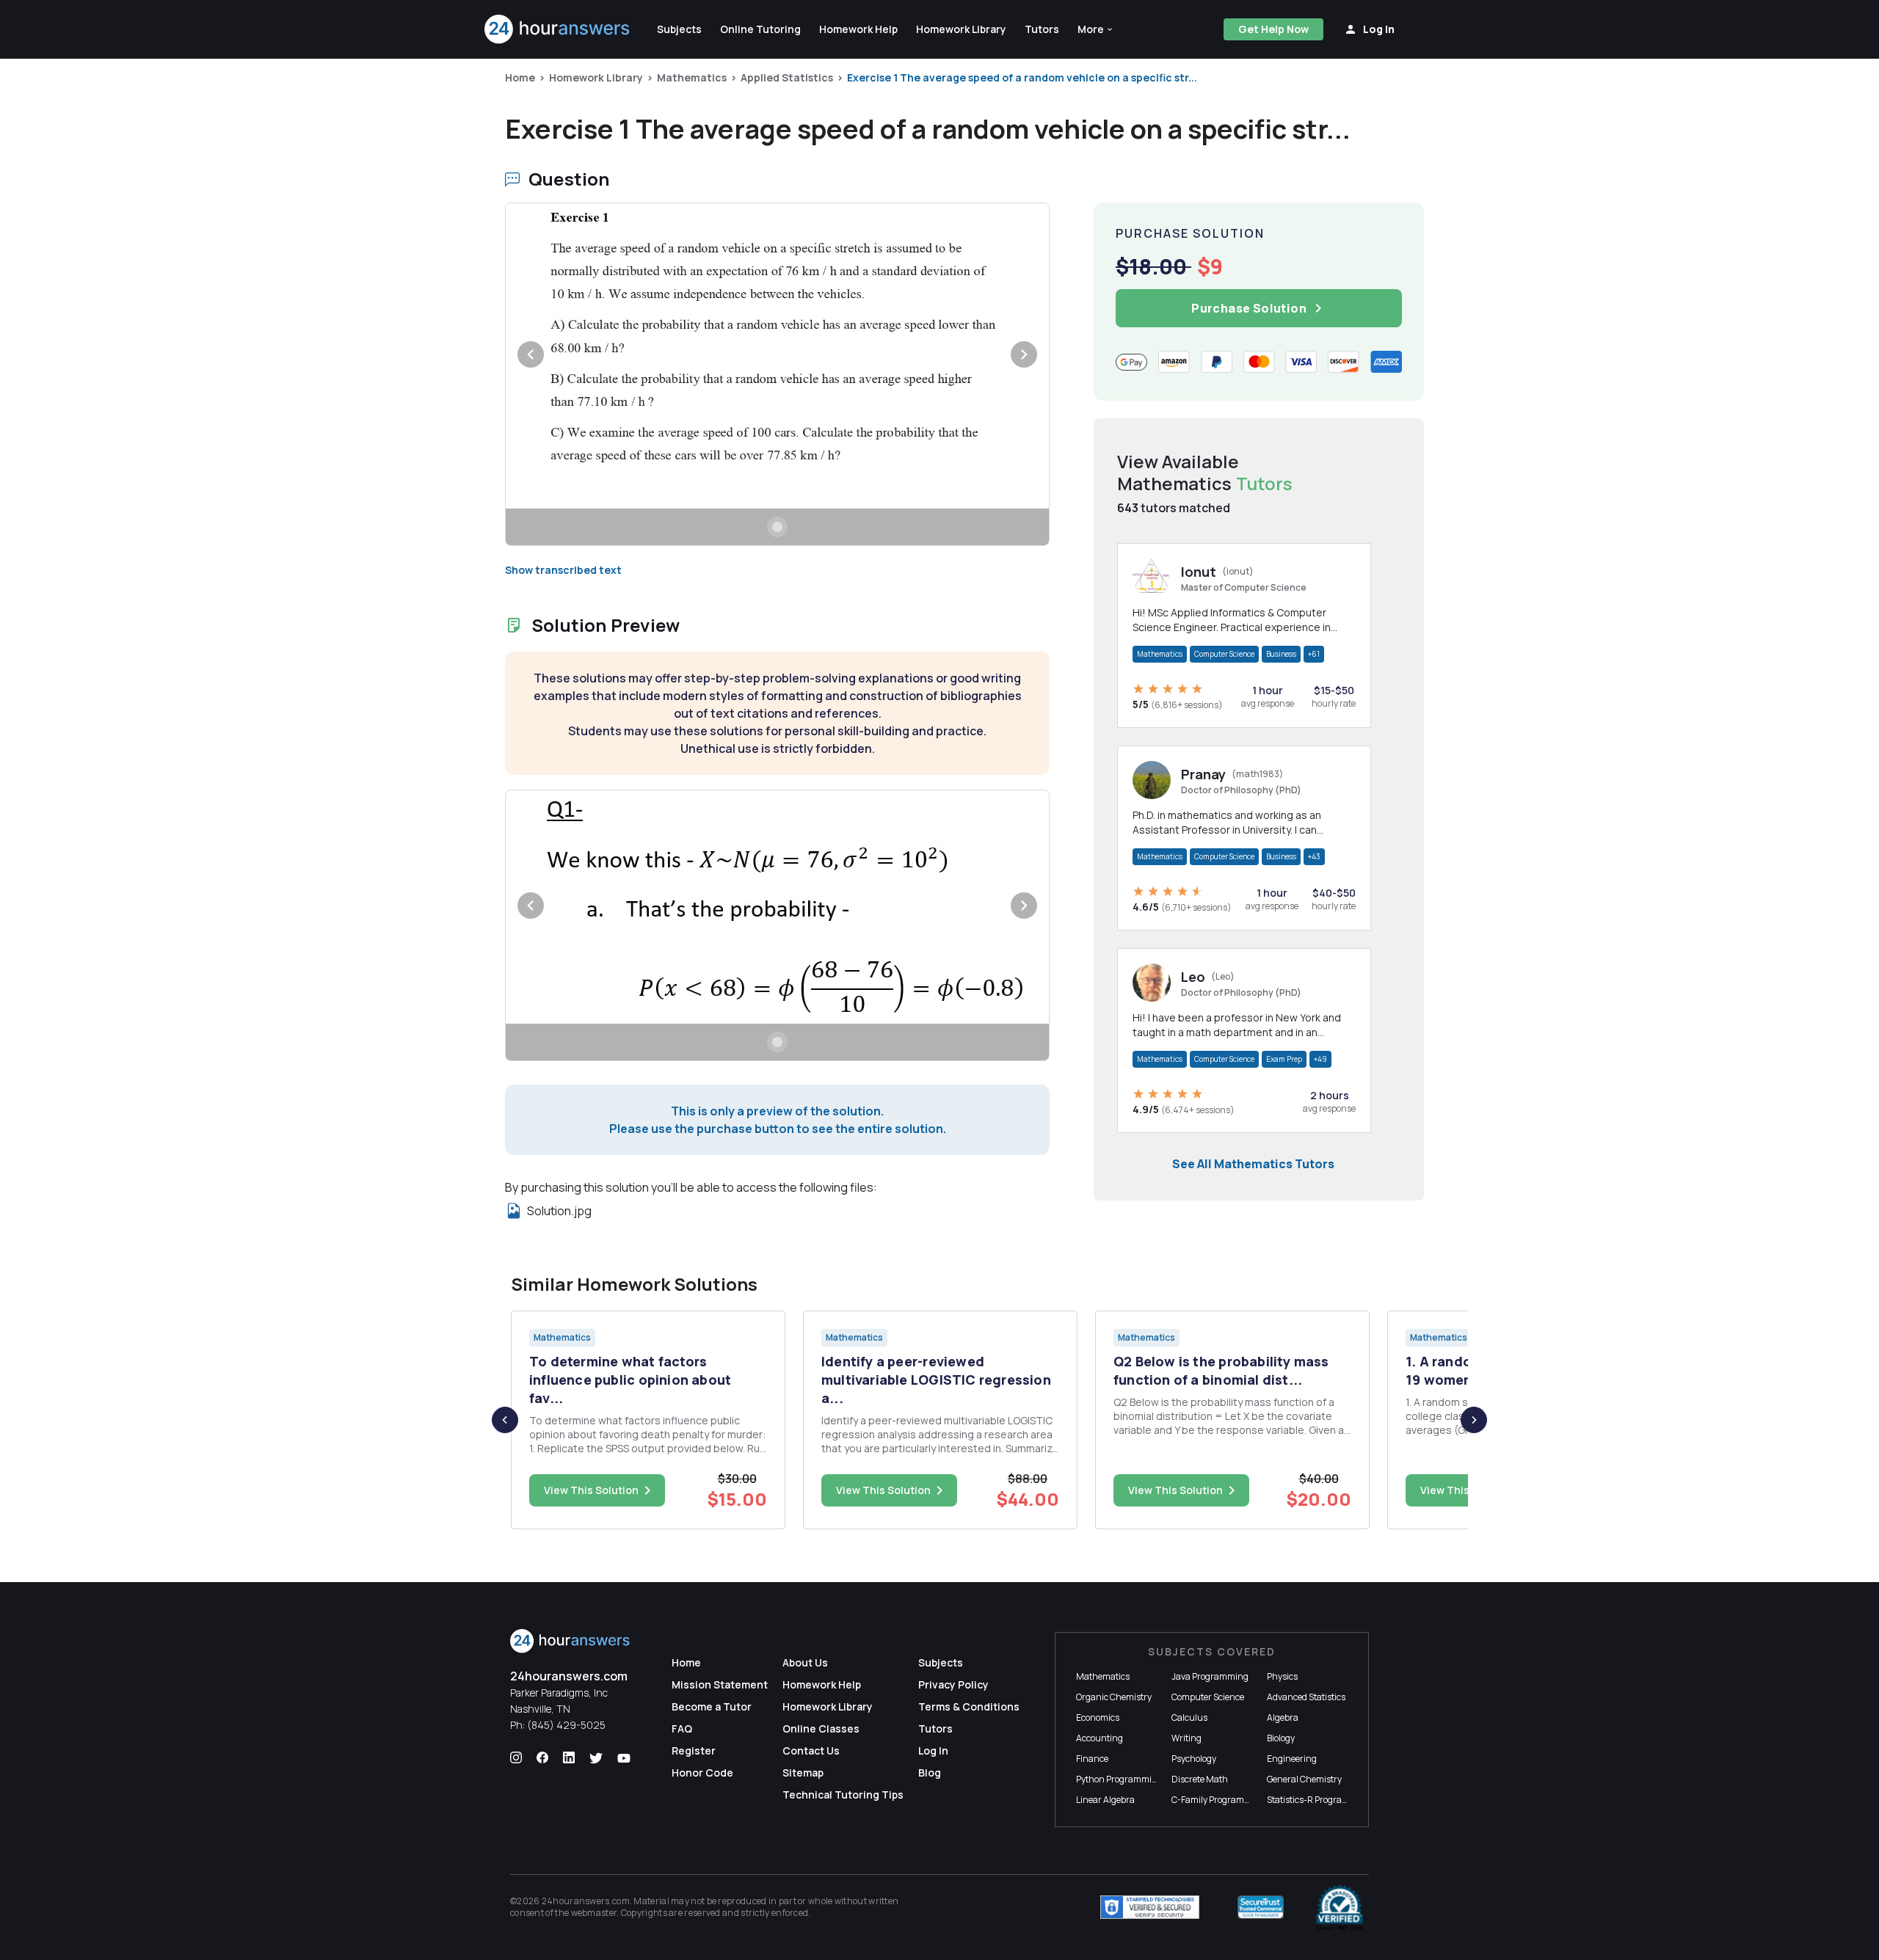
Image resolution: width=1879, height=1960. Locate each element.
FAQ (682, 1728)
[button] (1096, 29)
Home (520, 77)
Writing (1186, 1738)
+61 (1314, 654)
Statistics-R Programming (1319, 1800)
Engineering (1292, 1759)
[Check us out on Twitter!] (596, 1758)
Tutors (935, 1728)
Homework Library (596, 77)
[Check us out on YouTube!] (624, 1758)
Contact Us (811, 1750)
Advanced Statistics (1306, 1697)
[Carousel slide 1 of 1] (777, 527)
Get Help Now (1273, 29)
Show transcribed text (563, 570)
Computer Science (1224, 654)
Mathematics (692, 77)
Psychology (1194, 1759)
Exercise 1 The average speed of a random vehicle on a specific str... (1022, 77)
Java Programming (1210, 1676)
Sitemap (803, 1773)
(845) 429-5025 (566, 1725)
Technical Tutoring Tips (843, 1795)
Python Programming (1119, 1779)
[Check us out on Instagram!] (516, 1758)
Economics (1098, 1717)
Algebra (1283, 1717)
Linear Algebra (1105, 1800)
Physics (1282, 1676)
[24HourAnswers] (557, 29)
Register (694, 1750)
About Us (805, 1662)
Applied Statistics (787, 77)
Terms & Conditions (969, 1706)
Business (1281, 654)
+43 (1314, 856)
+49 (1320, 1059)
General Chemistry (1304, 1779)
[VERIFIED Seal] (1340, 1907)
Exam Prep (1284, 1059)
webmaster (594, 1913)
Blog (930, 1773)
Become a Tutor (712, 1706)
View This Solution (591, 1490)
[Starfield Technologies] (1150, 1907)
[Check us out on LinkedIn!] (569, 1758)
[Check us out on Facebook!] (542, 1758)
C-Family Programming (1218, 1800)
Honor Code (702, 1773)
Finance (1092, 1759)
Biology (1281, 1738)
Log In (933, 1750)
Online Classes (821, 1728)
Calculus (1189, 1717)
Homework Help (822, 1684)
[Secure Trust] (1261, 1907)
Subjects (941, 1662)
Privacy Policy (953, 1684)
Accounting (1100, 1738)
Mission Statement (720, 1684)
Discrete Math (1200, 1779)
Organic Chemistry (1114, 1697)
